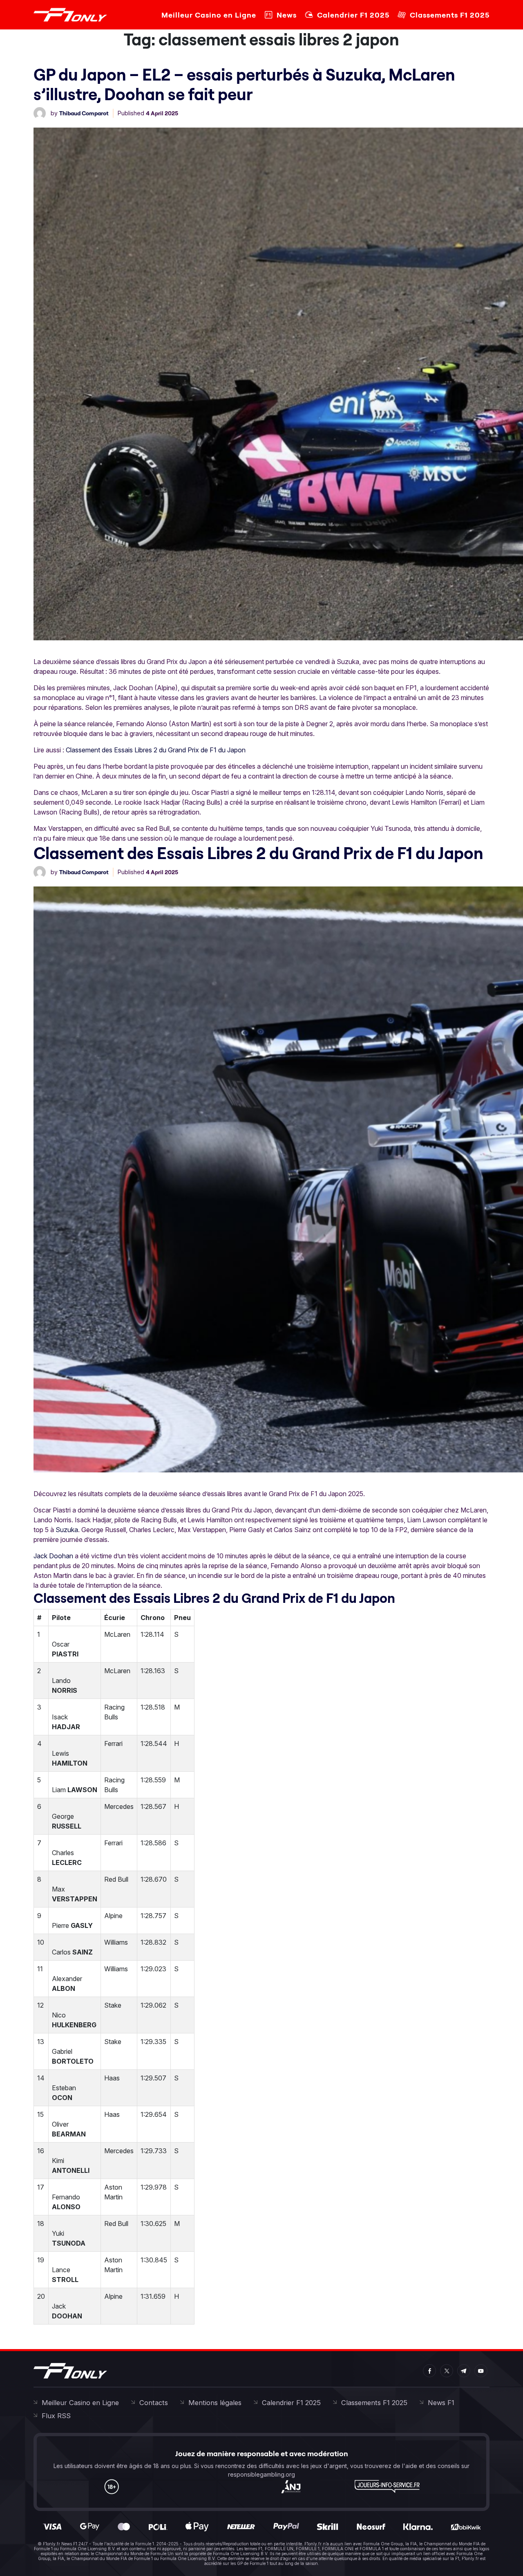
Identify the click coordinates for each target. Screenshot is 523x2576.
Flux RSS (56, 2416)
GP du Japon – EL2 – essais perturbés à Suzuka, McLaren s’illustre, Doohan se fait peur (244, 84)
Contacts (154, 2403)
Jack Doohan (53, 1556)
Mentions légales (215, 2403)
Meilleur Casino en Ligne (209, 15)
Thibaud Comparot (84, 113)
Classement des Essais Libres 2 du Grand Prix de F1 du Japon (156, 750)
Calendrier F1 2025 (353, 15)
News (287, 15)
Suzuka (67, 1530)
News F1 (441, 2403)
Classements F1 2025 (450, 15)
